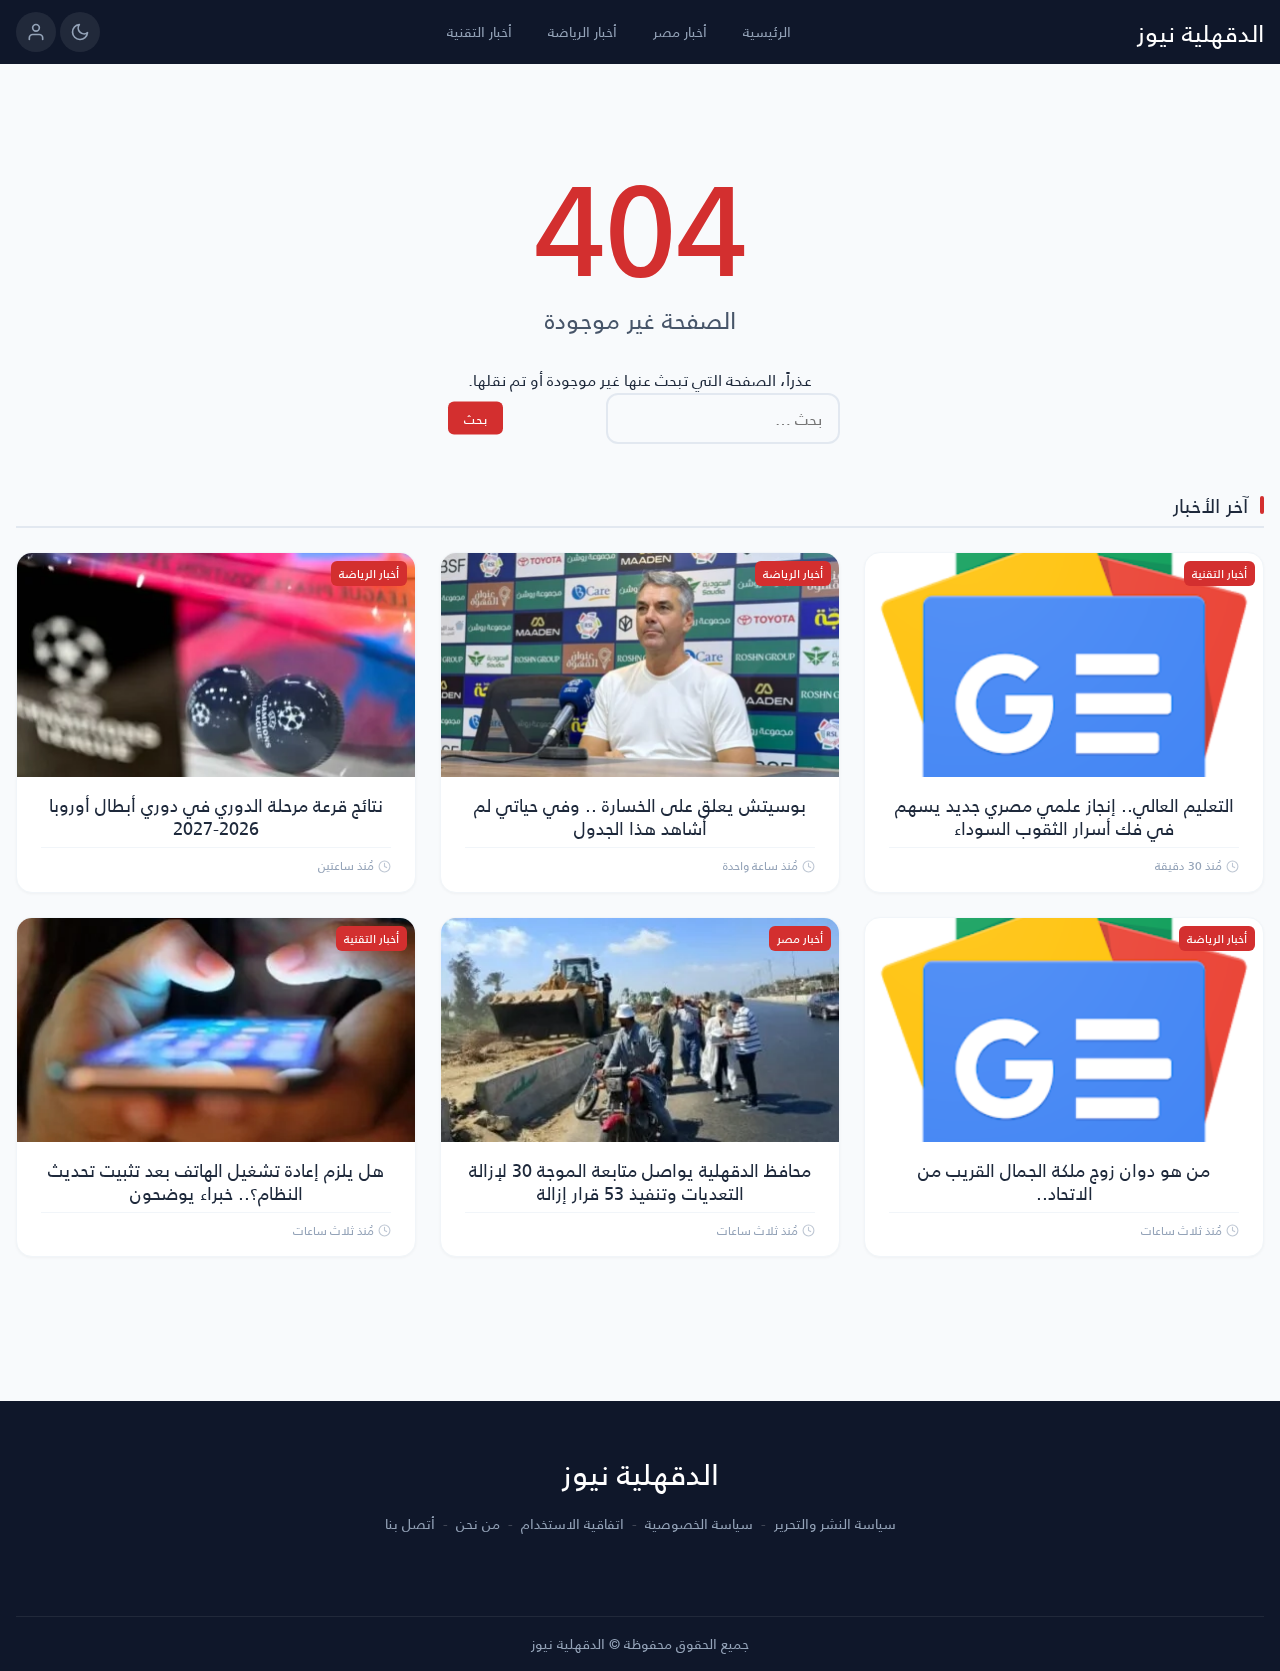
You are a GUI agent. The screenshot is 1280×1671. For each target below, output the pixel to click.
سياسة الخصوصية (699, 1524)
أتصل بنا (410, 1524)
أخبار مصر (680, 31)
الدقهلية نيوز (1200, 32)
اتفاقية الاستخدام (572, 1524)
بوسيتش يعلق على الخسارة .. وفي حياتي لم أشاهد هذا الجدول (640, 816)
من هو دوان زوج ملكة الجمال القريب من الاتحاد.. (1064, 1181)
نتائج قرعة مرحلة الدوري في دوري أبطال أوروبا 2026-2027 (216, 816)
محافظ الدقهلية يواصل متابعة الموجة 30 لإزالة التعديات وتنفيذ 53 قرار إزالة (640, 1181)
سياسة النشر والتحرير (835, 1524)
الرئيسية (767, 31)
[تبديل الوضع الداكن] (80, 32)
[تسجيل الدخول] (36, 32)
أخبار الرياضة (582, 31)
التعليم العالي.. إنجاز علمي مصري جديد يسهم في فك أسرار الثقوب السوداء (1064, 816)
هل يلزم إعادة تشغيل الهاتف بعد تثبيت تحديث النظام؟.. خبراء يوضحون (216, 1181)
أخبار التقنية (479, 31)
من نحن (478, 1524)
